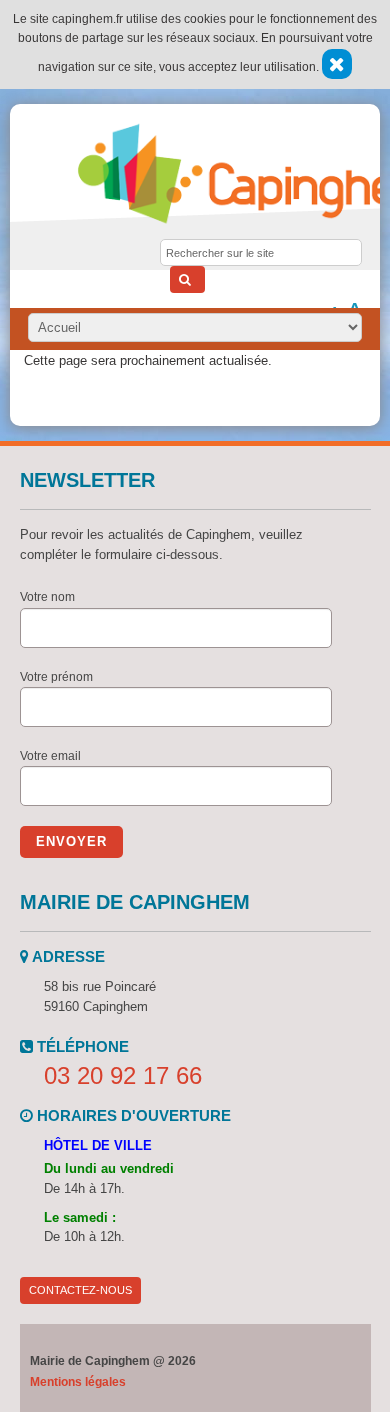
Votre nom (47, 597)
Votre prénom (56, 677)
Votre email (50, 756)
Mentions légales (78, 1382)
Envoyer (71, 841)
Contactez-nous (80, 1290)
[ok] (187, 279)
